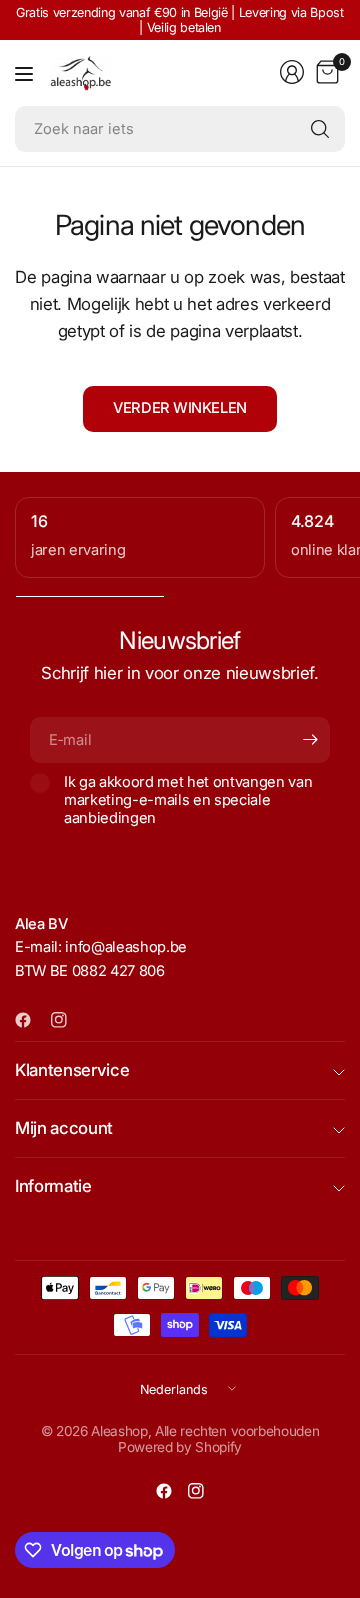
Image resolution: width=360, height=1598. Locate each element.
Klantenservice (72, 1070)
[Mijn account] (292, 72)
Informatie (53, 1186)
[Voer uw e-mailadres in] (310, 740)
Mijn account (64, 1128)
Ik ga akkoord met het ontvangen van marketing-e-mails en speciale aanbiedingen (188, 800)
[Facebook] (31, 1020)
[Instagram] (67, 1020)
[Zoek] (320, 129)
